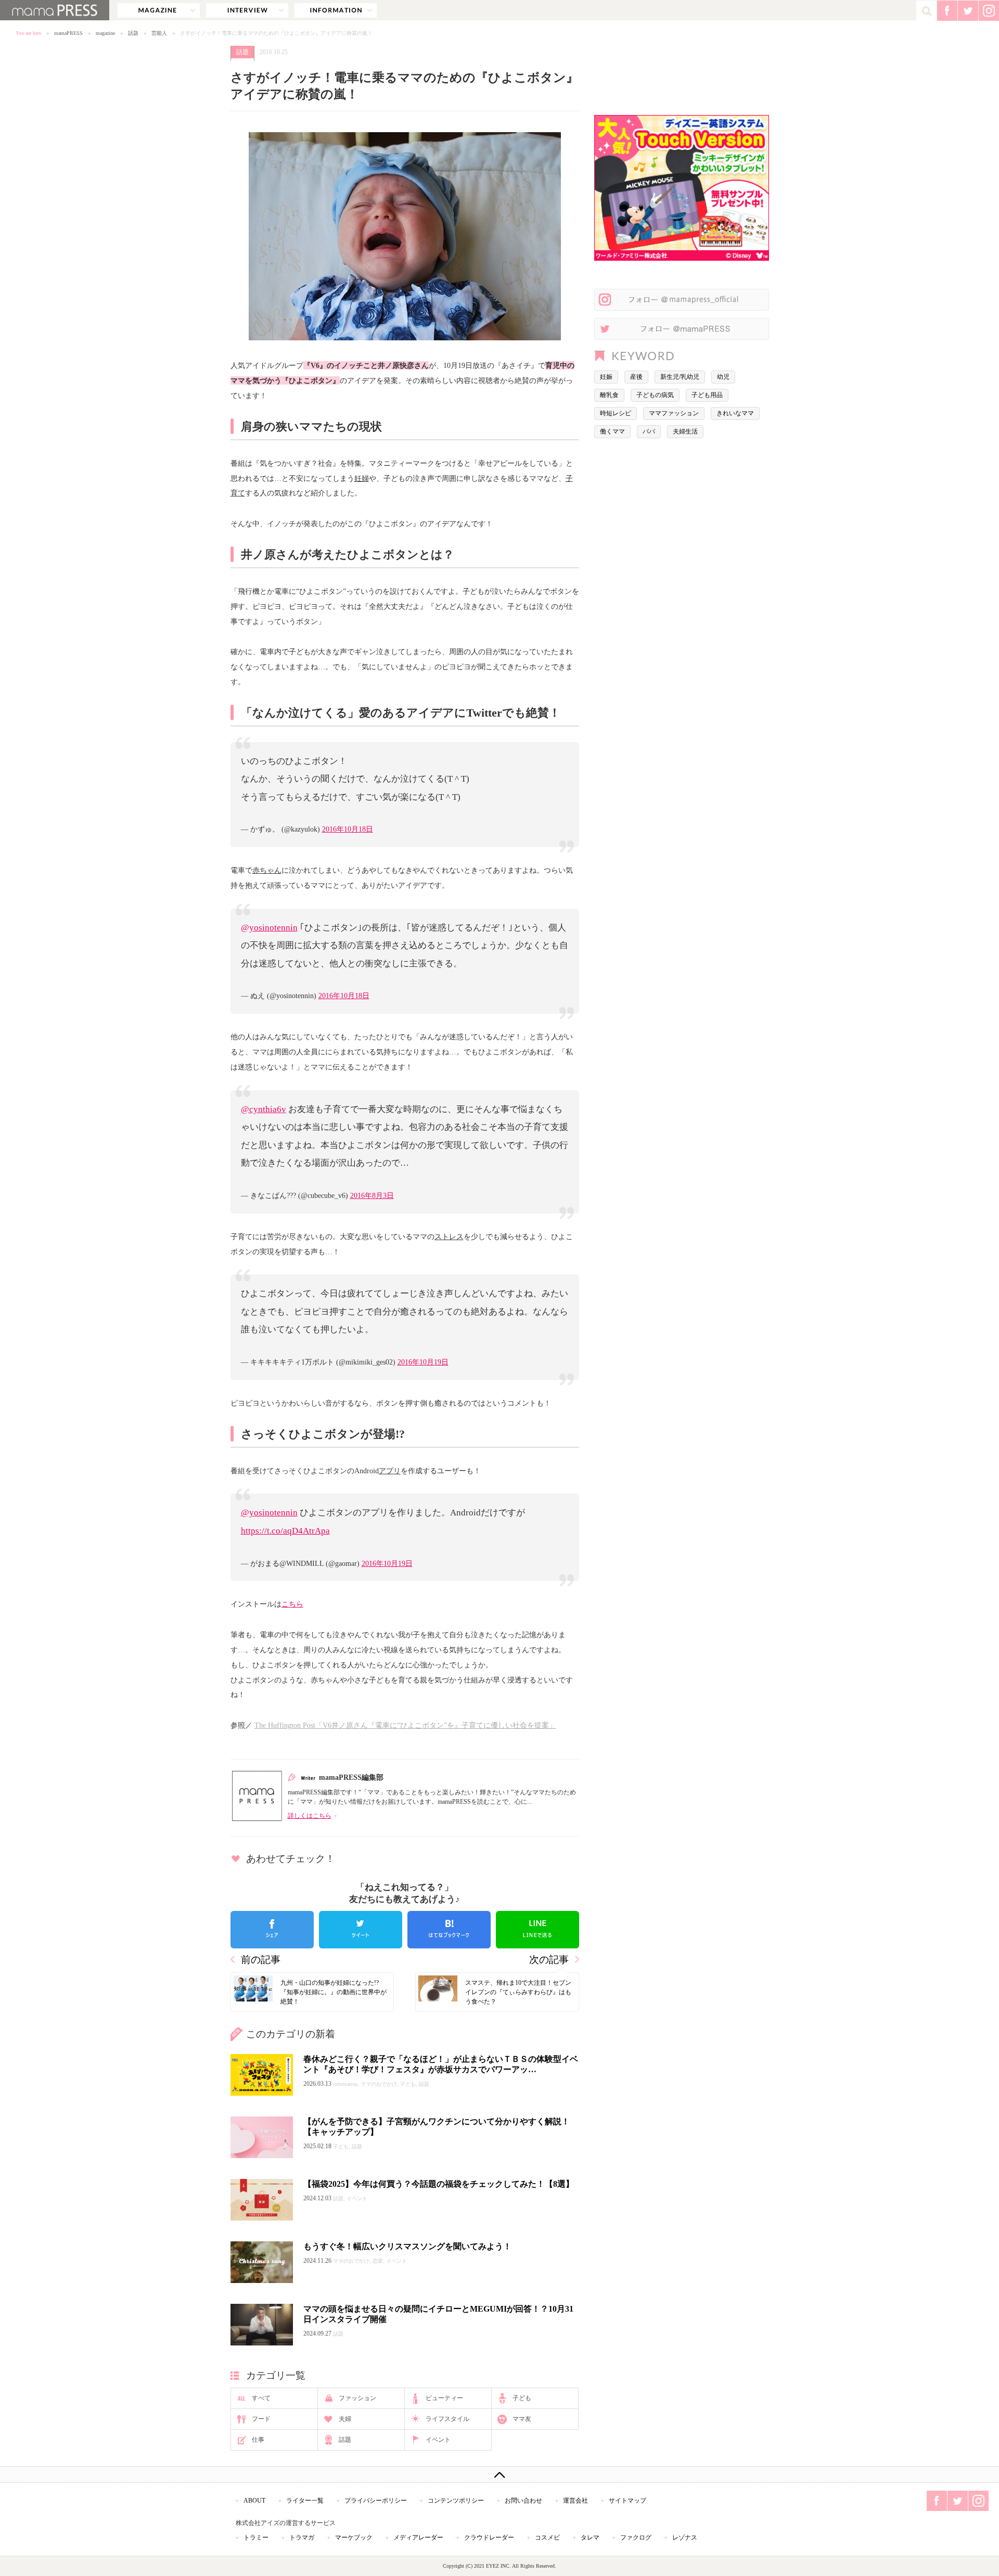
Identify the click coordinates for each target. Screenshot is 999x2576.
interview (247, 10)
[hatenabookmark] (449, 1930)
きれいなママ (735, 413)
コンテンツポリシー (456, 2501)
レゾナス (685, 2537)
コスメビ (547, 2537)
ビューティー (444, 2398)
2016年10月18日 (348, 829)
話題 (133, 33)
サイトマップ (627, 2501)
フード (261, 2419)
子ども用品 (707, 395)
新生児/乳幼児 (680, 377)
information (336, 10)
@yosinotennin (269, 928)
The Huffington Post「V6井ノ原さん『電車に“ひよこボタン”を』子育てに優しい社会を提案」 (405, 1725)
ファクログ (636, 2537)
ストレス (449, 1236)
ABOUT (254, 2501)
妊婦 (362, 478)
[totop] (499, 2475)
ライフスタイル (447, 2419)
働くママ (612, 431)
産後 (636, 377)
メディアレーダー (418, 2537)
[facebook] (272, 1930)
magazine (159, 10)
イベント (438, 2440)
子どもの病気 (655, 395)
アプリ (390, 1471)
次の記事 (549, 1960)
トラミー (256, 2537)
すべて (261, 2398)
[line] (537, 1930)
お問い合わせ (523, 2501)
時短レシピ (616, 413)
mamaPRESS (68, 33)
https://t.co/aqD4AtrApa (285, 1531)
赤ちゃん (267, 870)
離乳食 (609, 395)
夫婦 (345, 2419)
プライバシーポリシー (376, 2501)
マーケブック (354, 2537)
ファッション (357, 2398)
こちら (292, 1604)
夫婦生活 (685, 431)
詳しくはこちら (310, 1816)
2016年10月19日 (423, 1362)
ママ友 (522, 2419)
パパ (649, 431)
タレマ (590, 2537)
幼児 (723, 377)
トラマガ (302, 2537)
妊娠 (606, 377)
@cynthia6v (264, 1109)
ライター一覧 (305, 2501)
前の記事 (261, 1960)
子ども (522, 2398)
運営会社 (575, 2501)
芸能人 (159, 33)
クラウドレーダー (489, 2537)
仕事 (258, 2440)
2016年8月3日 (372, 1195)
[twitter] (361, 1930)
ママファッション (674, 413)
